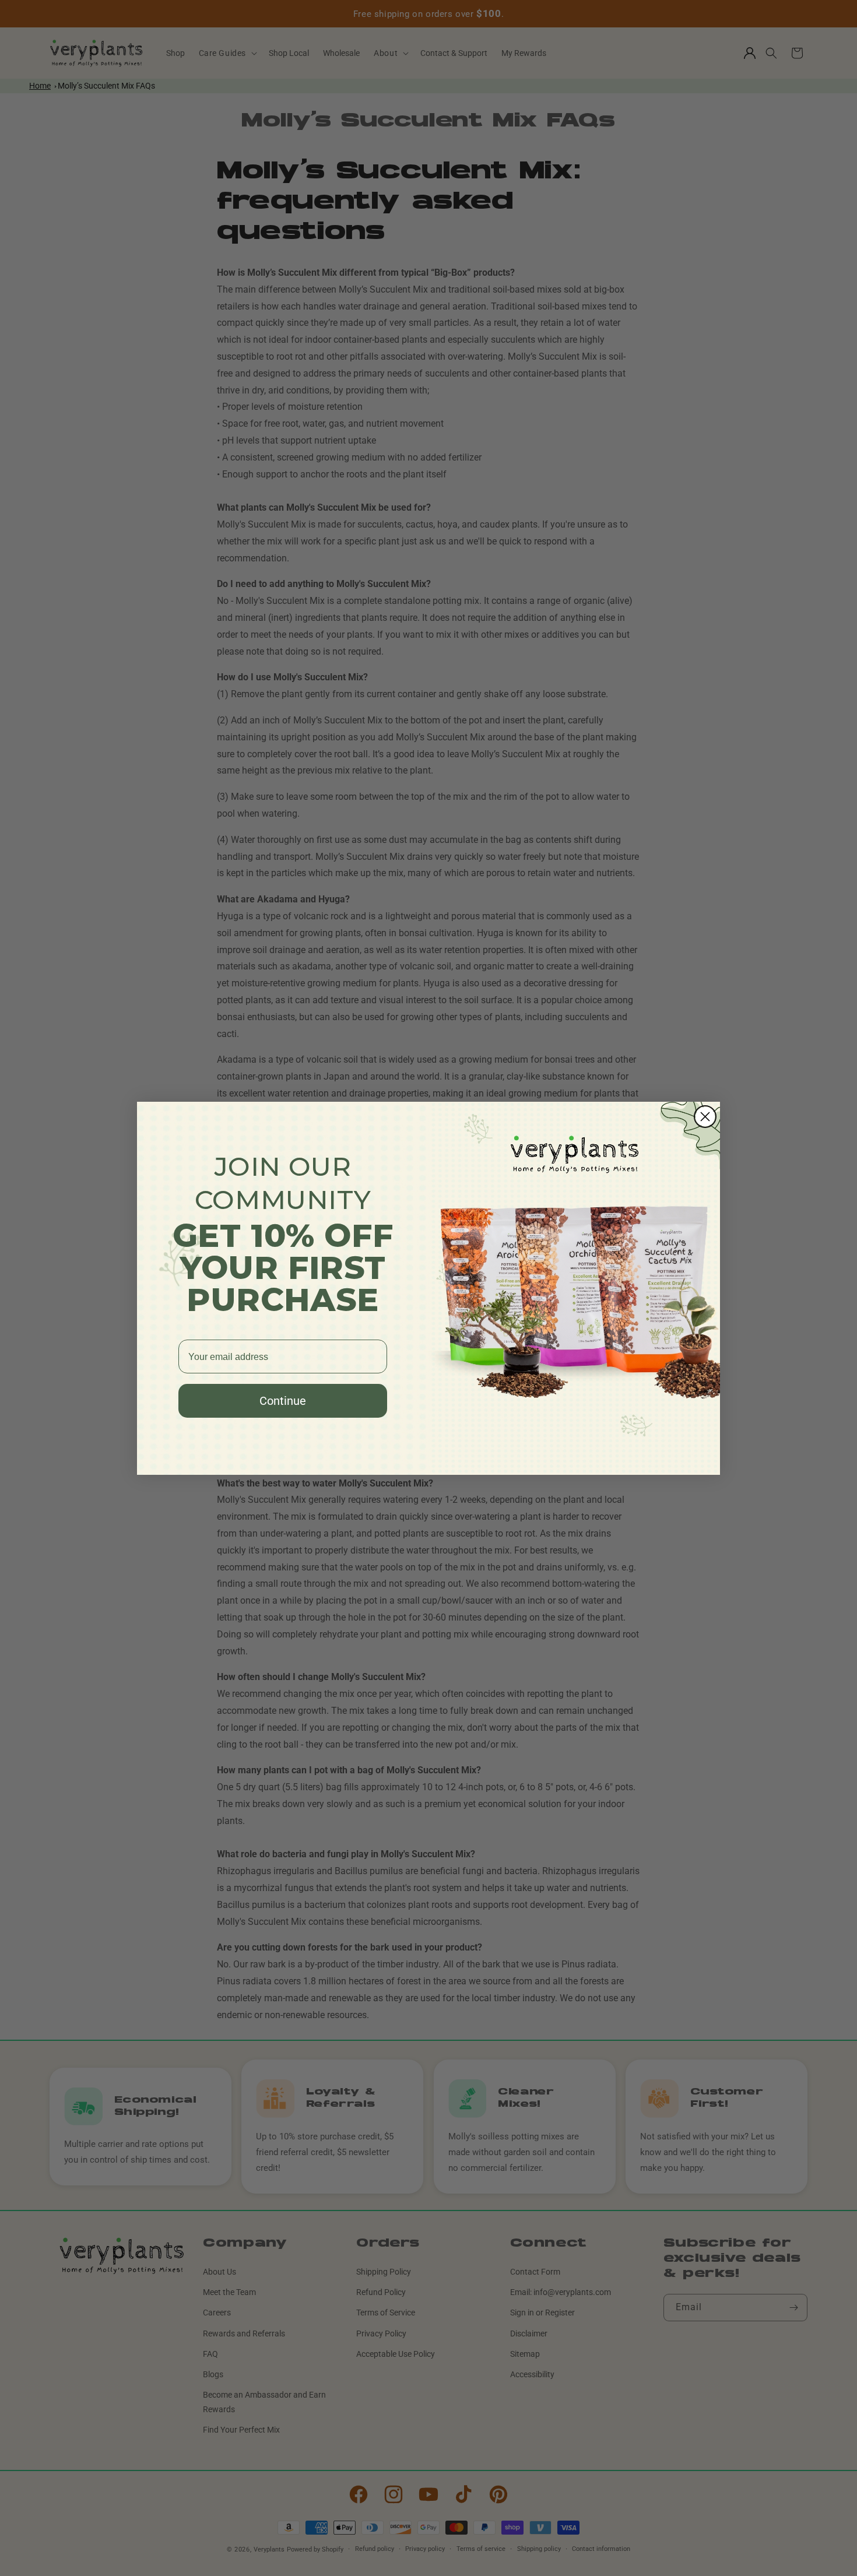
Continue (283, 1401)
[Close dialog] (705, 1117)
